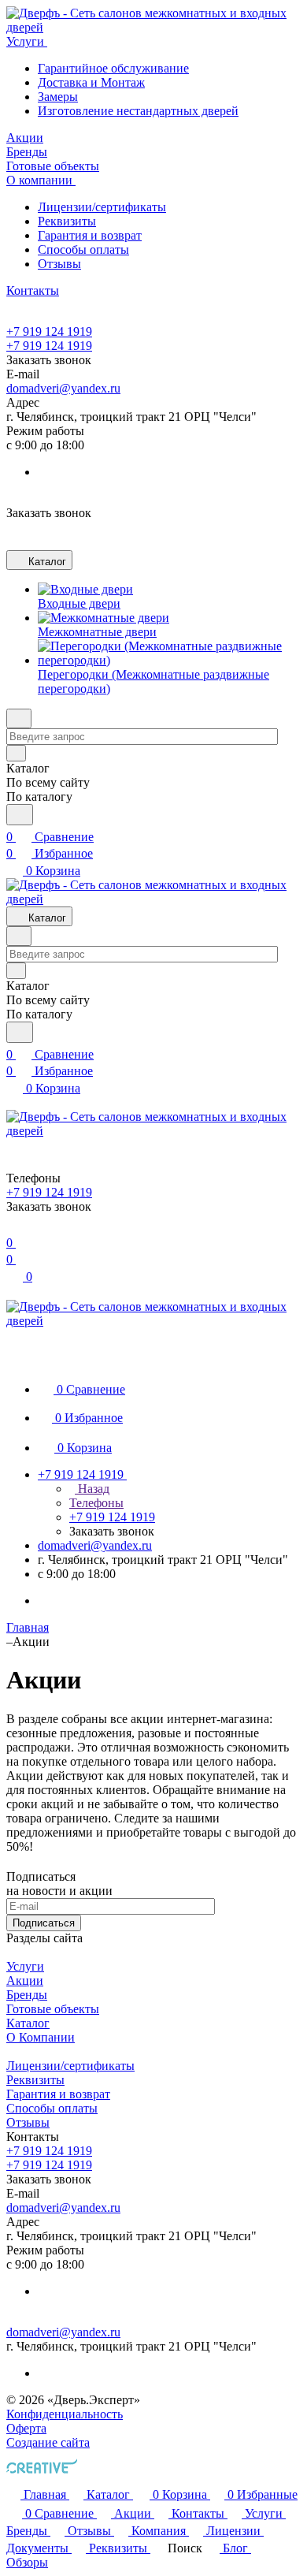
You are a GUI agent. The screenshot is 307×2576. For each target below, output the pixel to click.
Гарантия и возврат (90, 235)
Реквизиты (67, 221)
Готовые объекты (53, 2009)
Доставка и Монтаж (91, 82)
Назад (92, 1489)
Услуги (25, 1966)
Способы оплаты (83, 249)
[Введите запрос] (20, 815)
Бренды (27, 1995)
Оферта (26, 2428)
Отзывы (59, 264)
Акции (25, 1980)
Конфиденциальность (65, 2414)
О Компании (41, 2037)
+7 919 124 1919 (49, 331)
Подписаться (44, 1923)
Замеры (58, 97)
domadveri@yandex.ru (63, 388)
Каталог (28, 2023)
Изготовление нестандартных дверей (138, 111)
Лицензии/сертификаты (102, 207)
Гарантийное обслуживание (113, 68)
